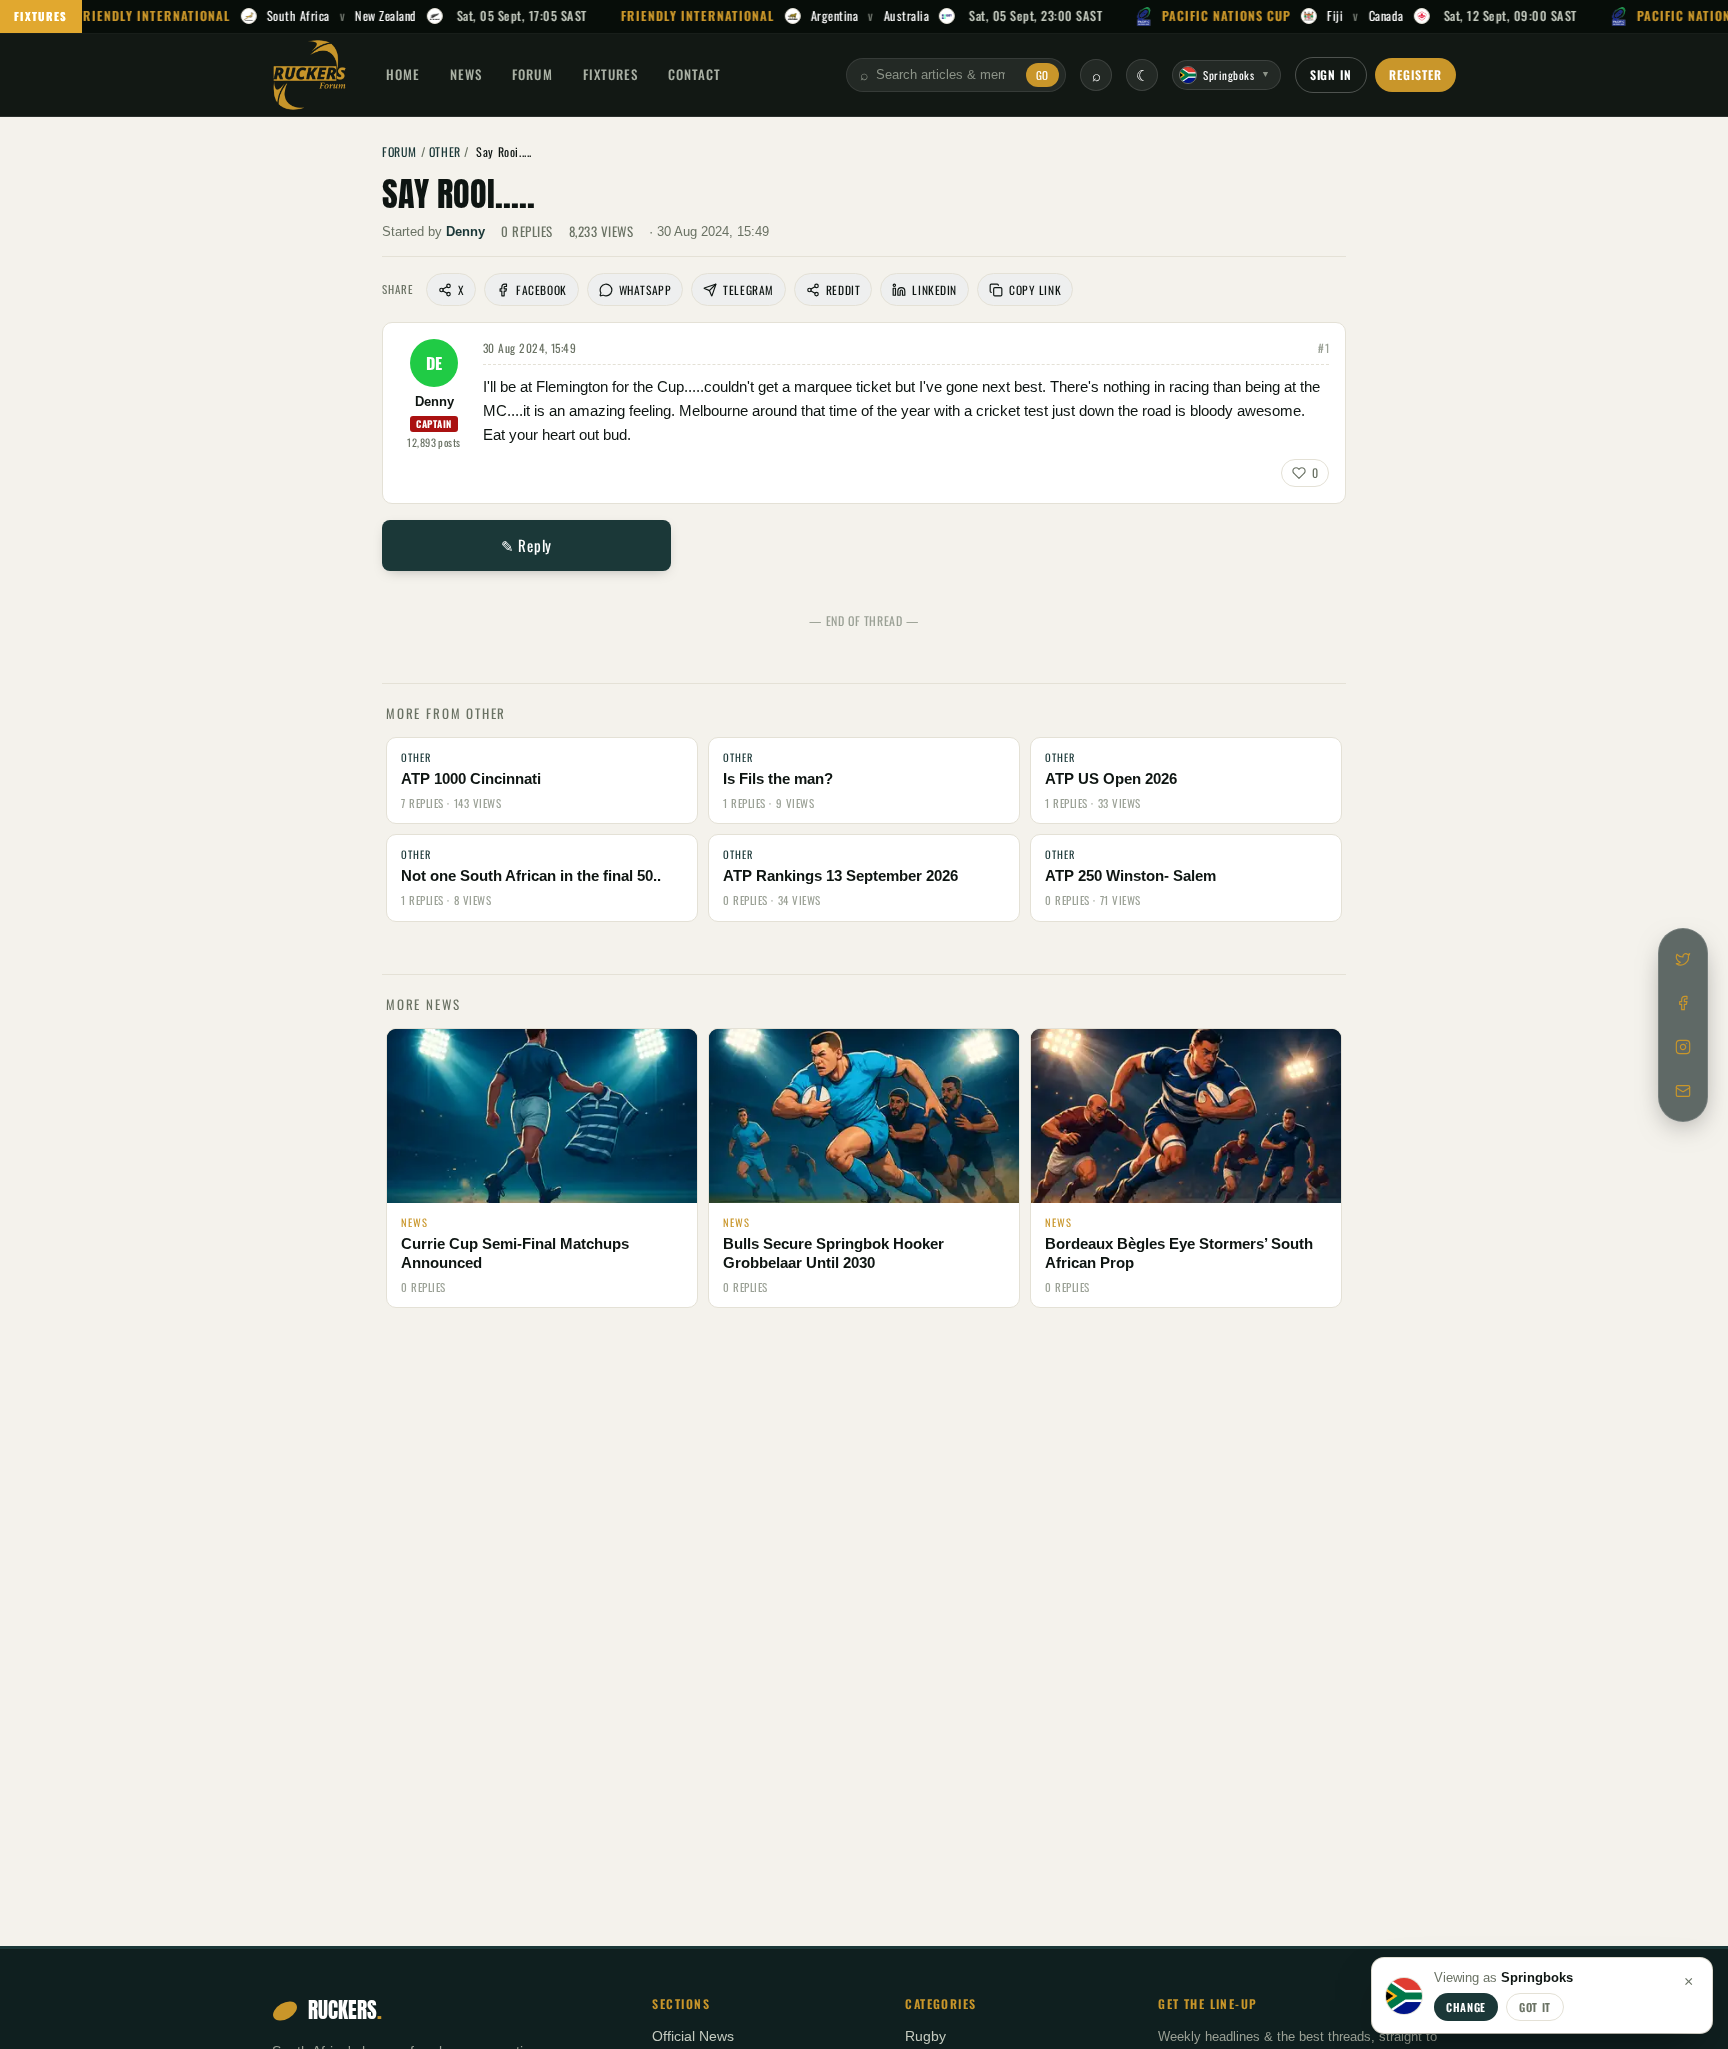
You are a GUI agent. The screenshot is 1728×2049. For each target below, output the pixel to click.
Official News (693, 2036)
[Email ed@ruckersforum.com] (1683, 1091)
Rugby (925, 2036)
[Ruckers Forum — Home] (309, 75)
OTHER (445, 151)
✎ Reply (526, 545)
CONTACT (694, 74)
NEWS (466, 74)
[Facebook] (1683, 1003)
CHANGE (1466, 2007)
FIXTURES (41, 16)
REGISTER (1415, 74)
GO (1042, 75)
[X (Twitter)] (1683, 959)
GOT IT (1535, 2007)
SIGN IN (1331, 74)
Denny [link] (465, 231)
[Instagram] (1683, 1047)
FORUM (532, 74)
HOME (403, 74)
